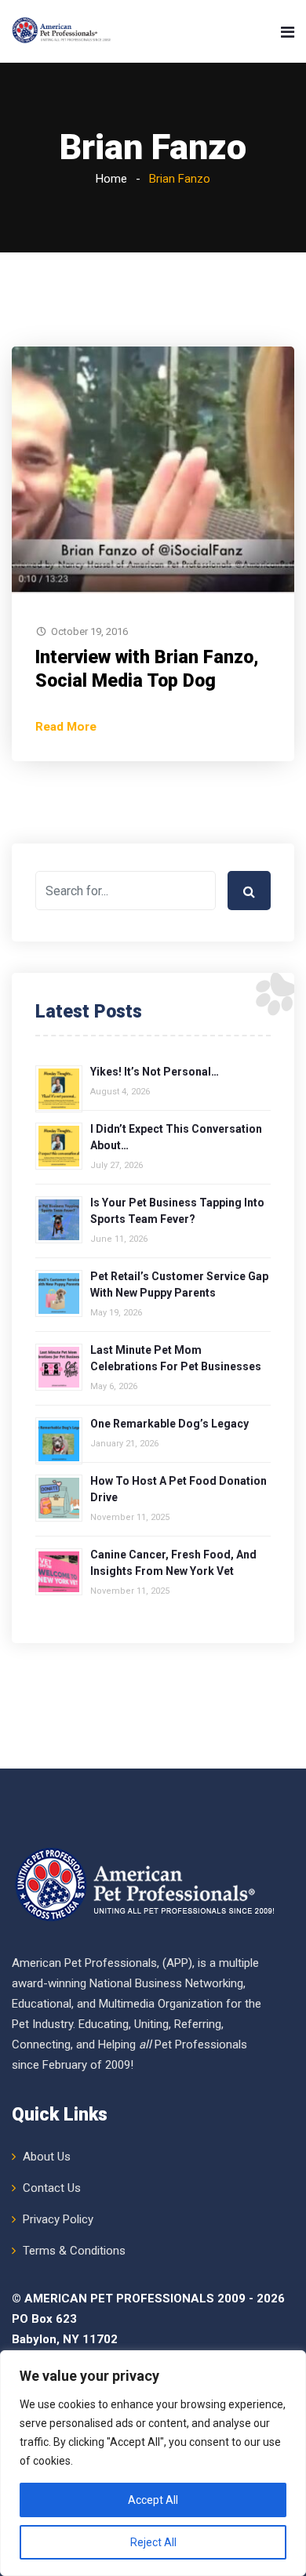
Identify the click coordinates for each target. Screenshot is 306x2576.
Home (111, 179)
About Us (47, 2157)
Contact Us (52, 2188)
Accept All (153, 2500)
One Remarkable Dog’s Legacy (169, 1424)
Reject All (153, 2542)
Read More (66, 727)
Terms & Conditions (74, 2251)
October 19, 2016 (89, 631)
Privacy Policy (58, 2219)
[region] (153, 2463)
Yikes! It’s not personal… (155, 1072)
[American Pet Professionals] (62, 31)
